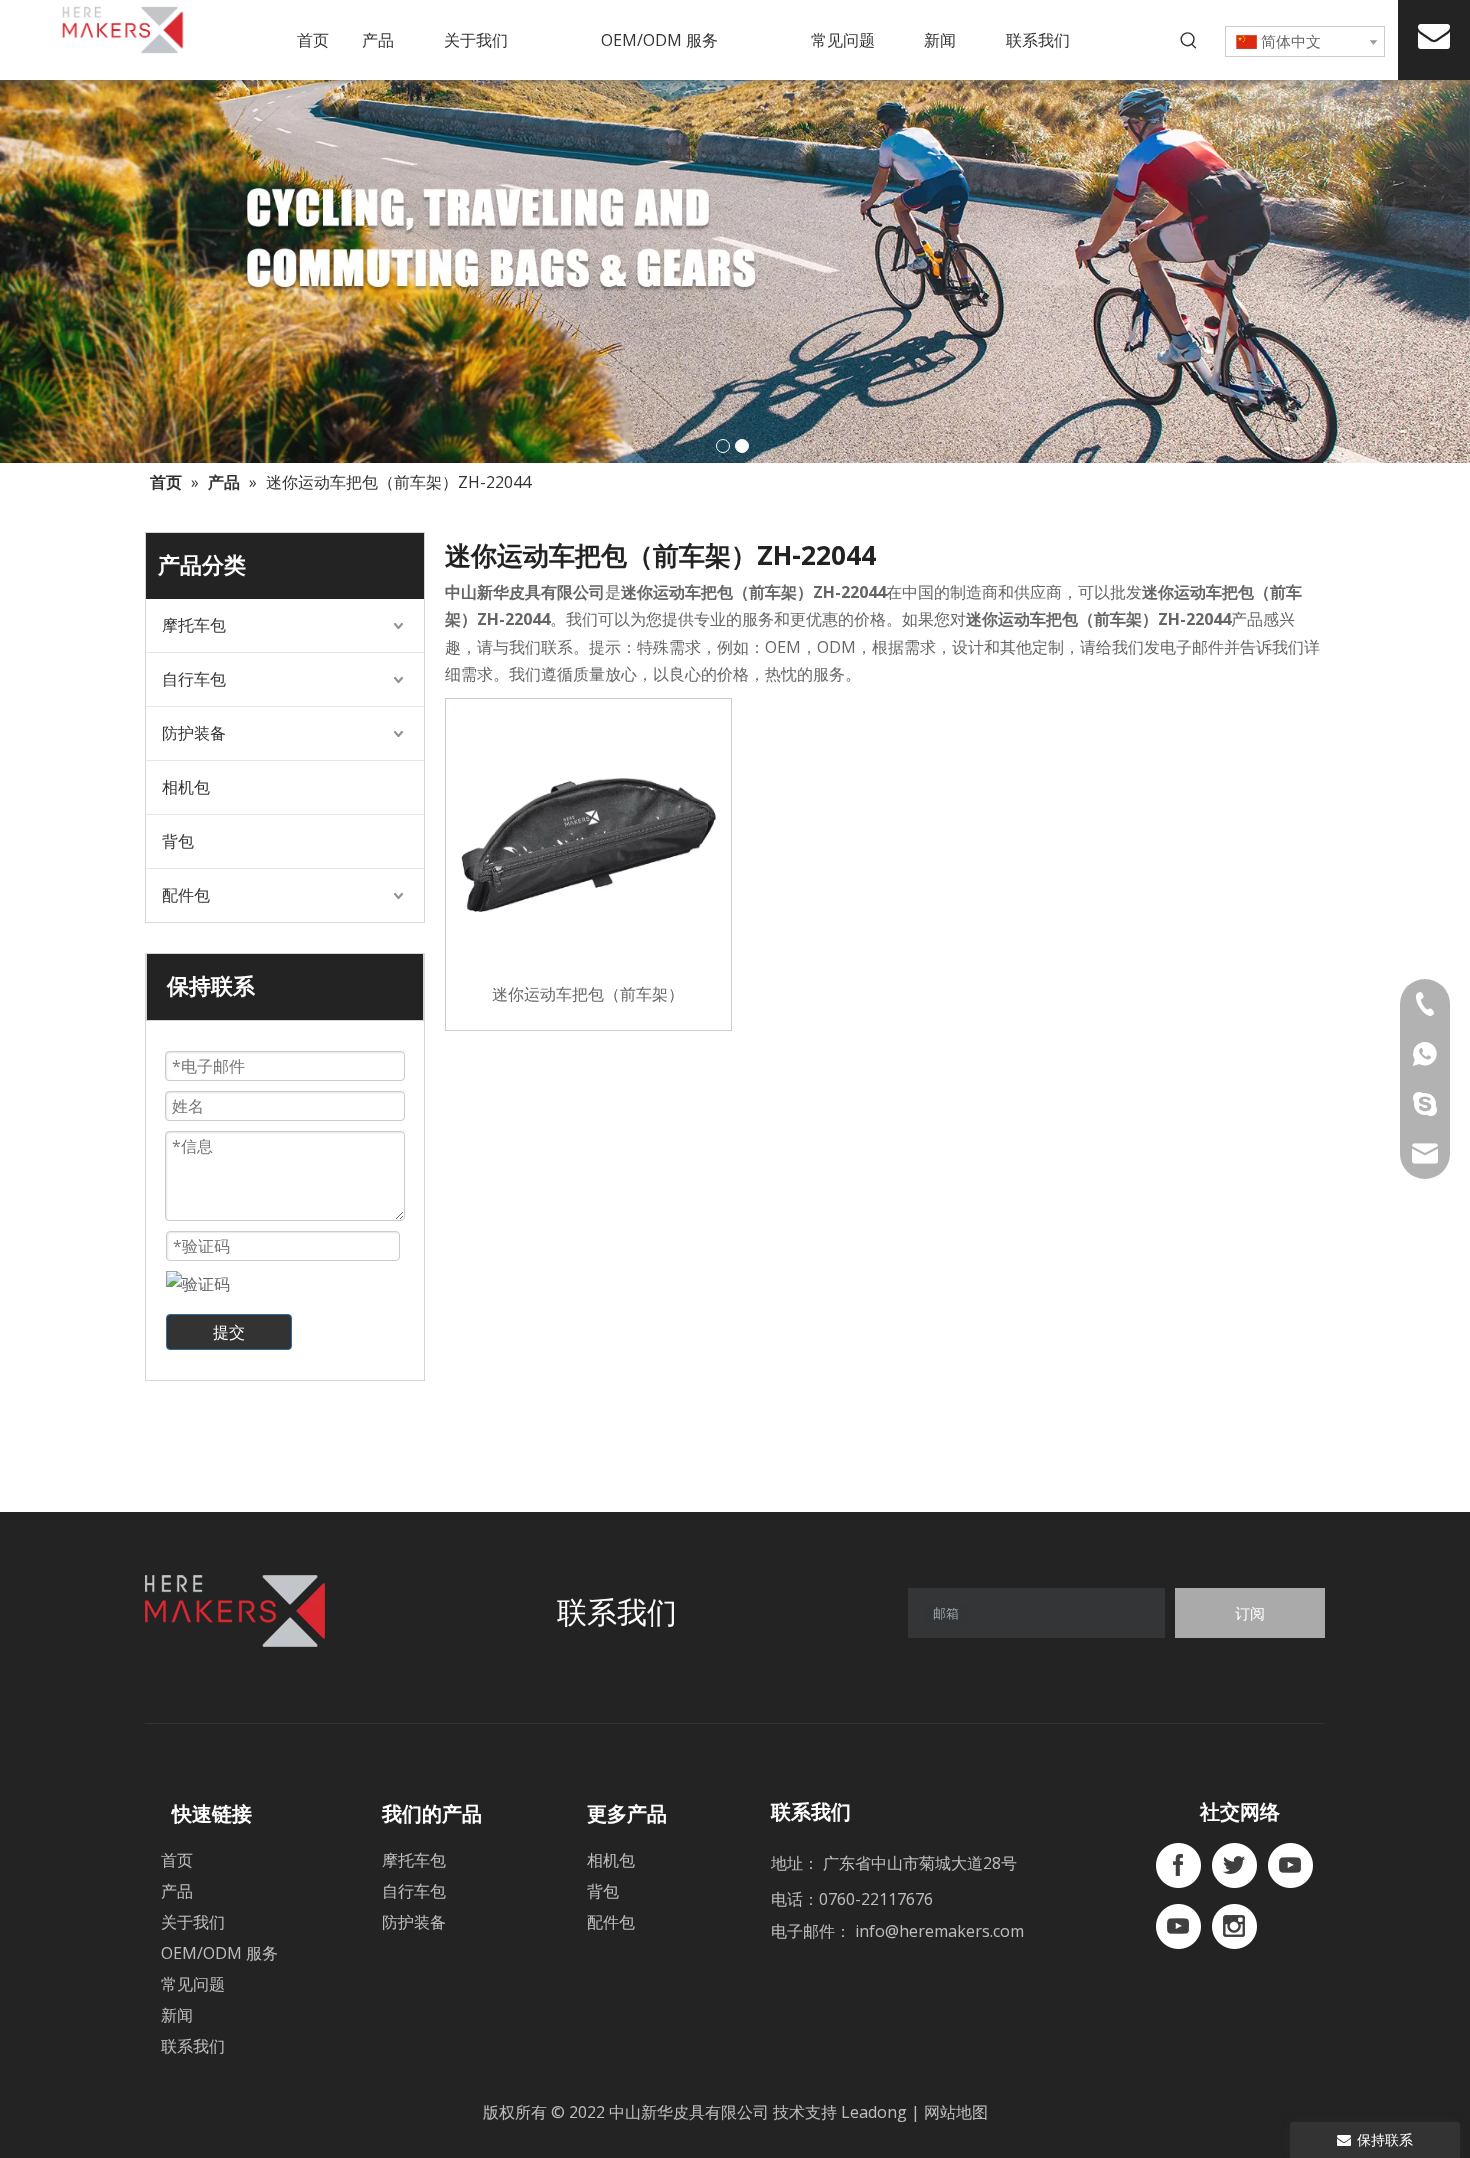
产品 (177, 1891)
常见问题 (193, 1984)
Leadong (876, 2112)
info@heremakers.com (939, 1931)
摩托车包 (194, 625)
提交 (229, 1332)
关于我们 (193, 1922)
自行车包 (194, 679)
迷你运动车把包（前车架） (588, 994)
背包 (178, 841)
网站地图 (956, 2112)
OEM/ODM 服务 (219, 1953)
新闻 (177, 2015)
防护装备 (194, 733)
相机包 (186, 787)
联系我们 (193, 2046)
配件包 (186, 895)
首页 (177, 1860)
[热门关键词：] (1189, 41)
